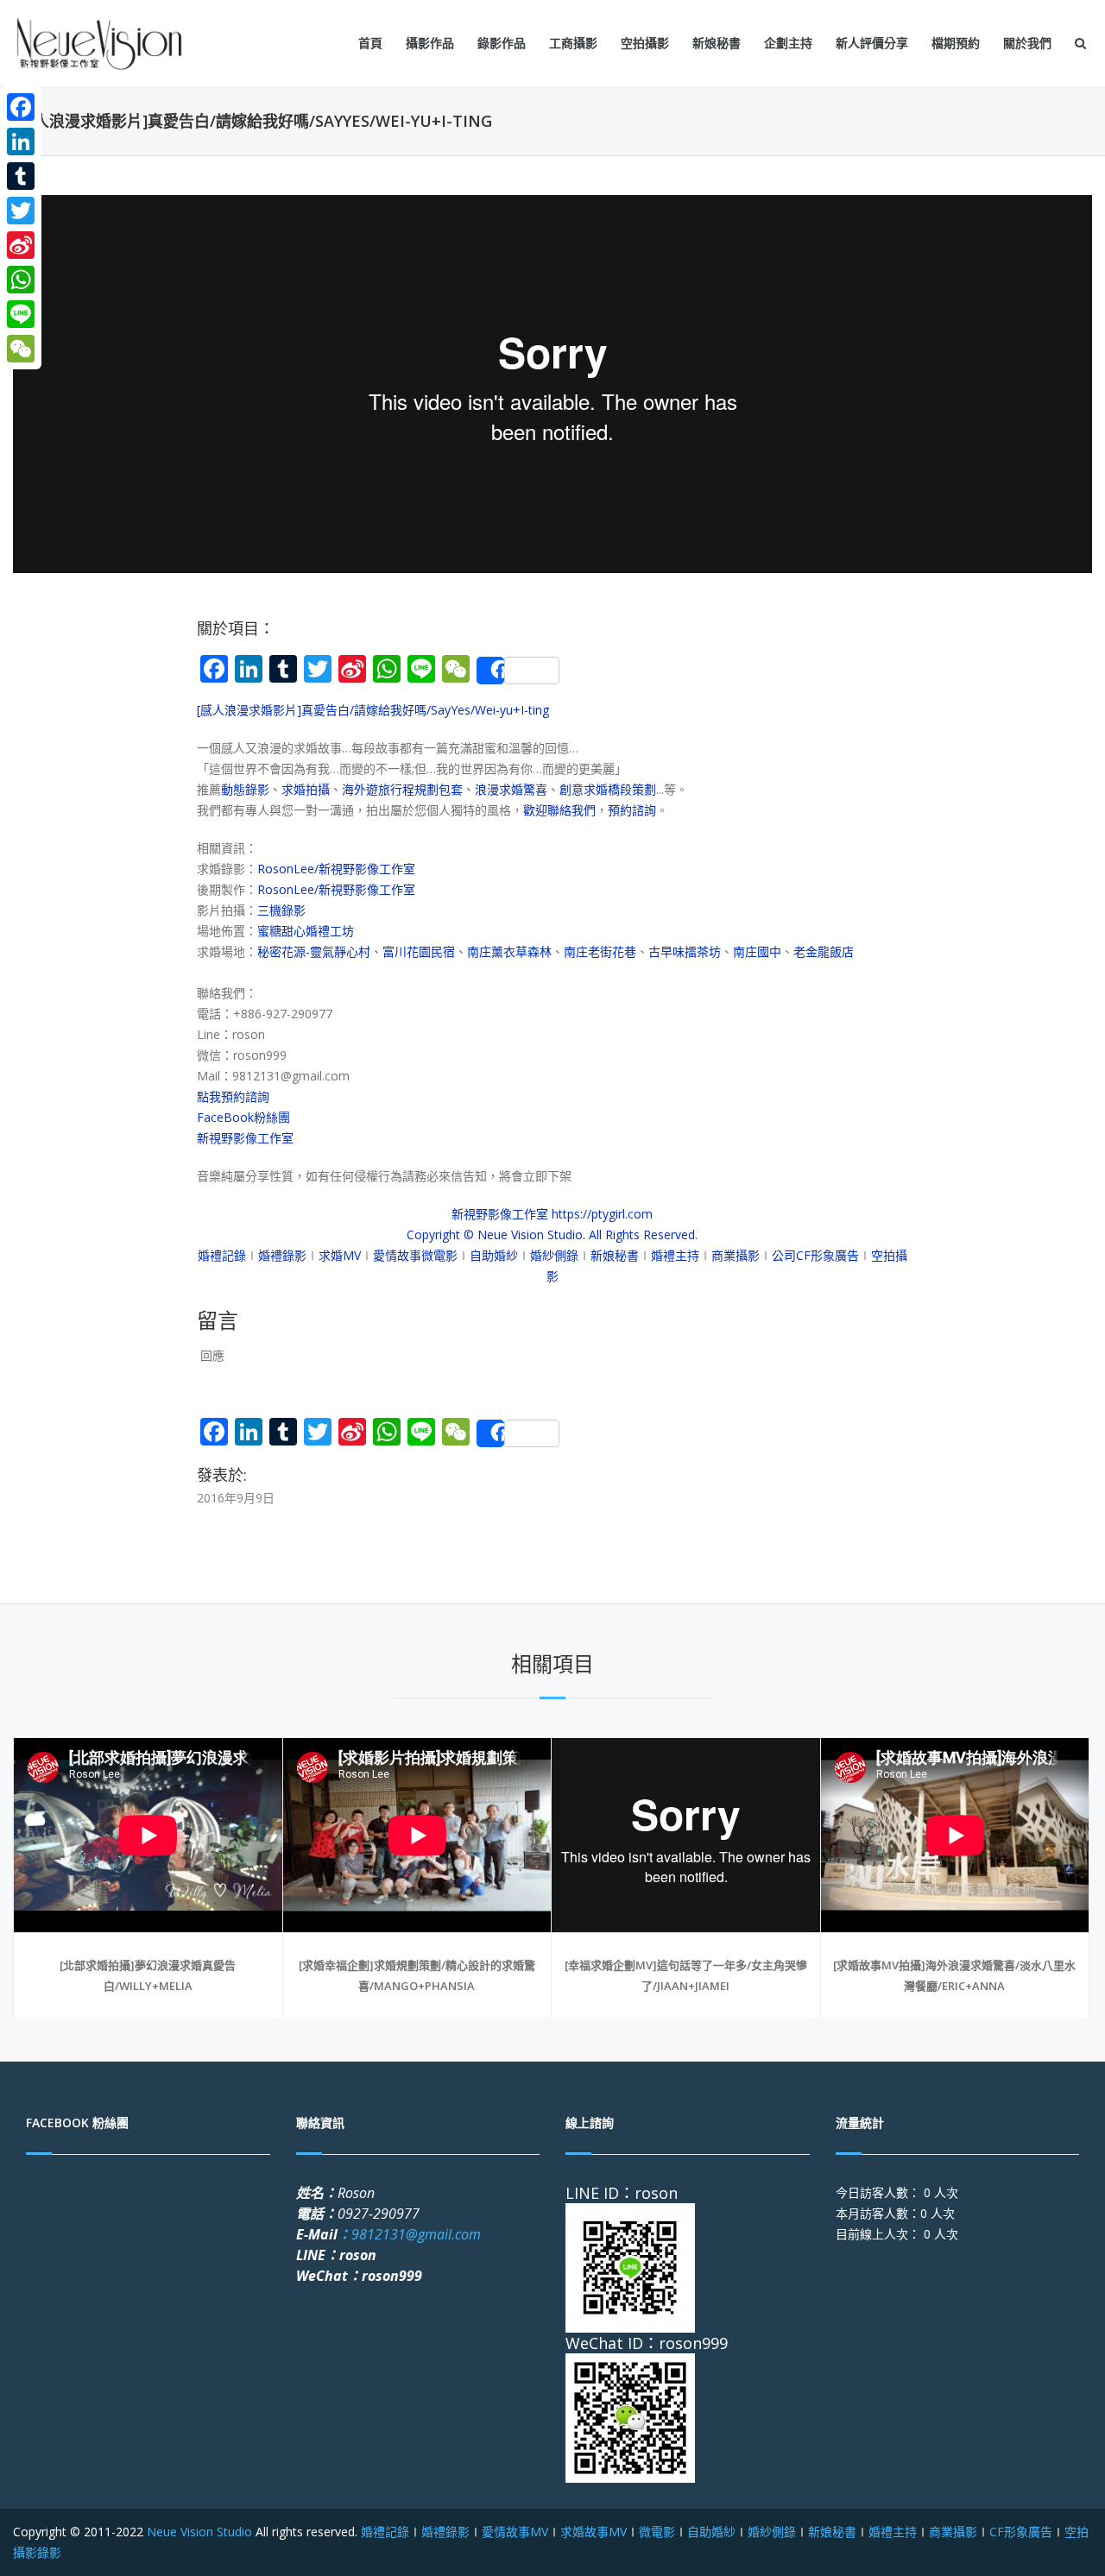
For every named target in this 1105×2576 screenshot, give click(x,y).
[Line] (21, 314)
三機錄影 (281, 910)
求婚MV (340, 1255)
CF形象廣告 (1021, 2532)
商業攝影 (736, 1255)
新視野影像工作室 (245, 1138)
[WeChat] (21, 349)
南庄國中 (757, 951)
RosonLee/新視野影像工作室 (336, 869)
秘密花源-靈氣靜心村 (314, 951)
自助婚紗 (494, 1255)
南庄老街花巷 (600, 951)
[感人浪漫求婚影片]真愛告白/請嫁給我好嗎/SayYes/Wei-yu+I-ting (373, 710)
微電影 (657, 2532)
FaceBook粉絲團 (243, 1117)
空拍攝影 (645, 43)
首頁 (370, 43)
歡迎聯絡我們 (559, 810)
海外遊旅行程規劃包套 (402, 789)
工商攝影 (573, 43)
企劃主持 (788, 43)
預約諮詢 (632, 810)
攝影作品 (430, 43)
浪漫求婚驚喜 (511, 789)
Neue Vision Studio (198, 2532)
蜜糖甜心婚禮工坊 (306, 931)
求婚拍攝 (306, 789)
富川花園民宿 (419, 951)
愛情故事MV (515, 2532)
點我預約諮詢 (233, 1096)
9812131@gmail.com (409, 2234)
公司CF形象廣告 (815, 1255)
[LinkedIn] (21, 142)
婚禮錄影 (282, 1255)
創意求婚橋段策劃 (608, 789)
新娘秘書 (717, 43)
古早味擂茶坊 (685, 951)
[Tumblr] (21, 176)
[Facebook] (21, 107)
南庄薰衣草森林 (509, 951)
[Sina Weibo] (21, 245)
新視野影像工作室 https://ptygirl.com (552, 1214)
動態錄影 (245, 789)
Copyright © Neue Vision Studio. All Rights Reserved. (552, 1234)
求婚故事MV (594, 2532)
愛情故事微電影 (415, 1255)
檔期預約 (956, 43)
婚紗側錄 (554, 1255)
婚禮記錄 (222, 1255)
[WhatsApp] (21, 280)
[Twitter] (21, 211)
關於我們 (1027, 43)
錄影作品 (502, 43)
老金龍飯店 (824, 951)
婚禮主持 (675, 1255)
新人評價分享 (872, 43)
